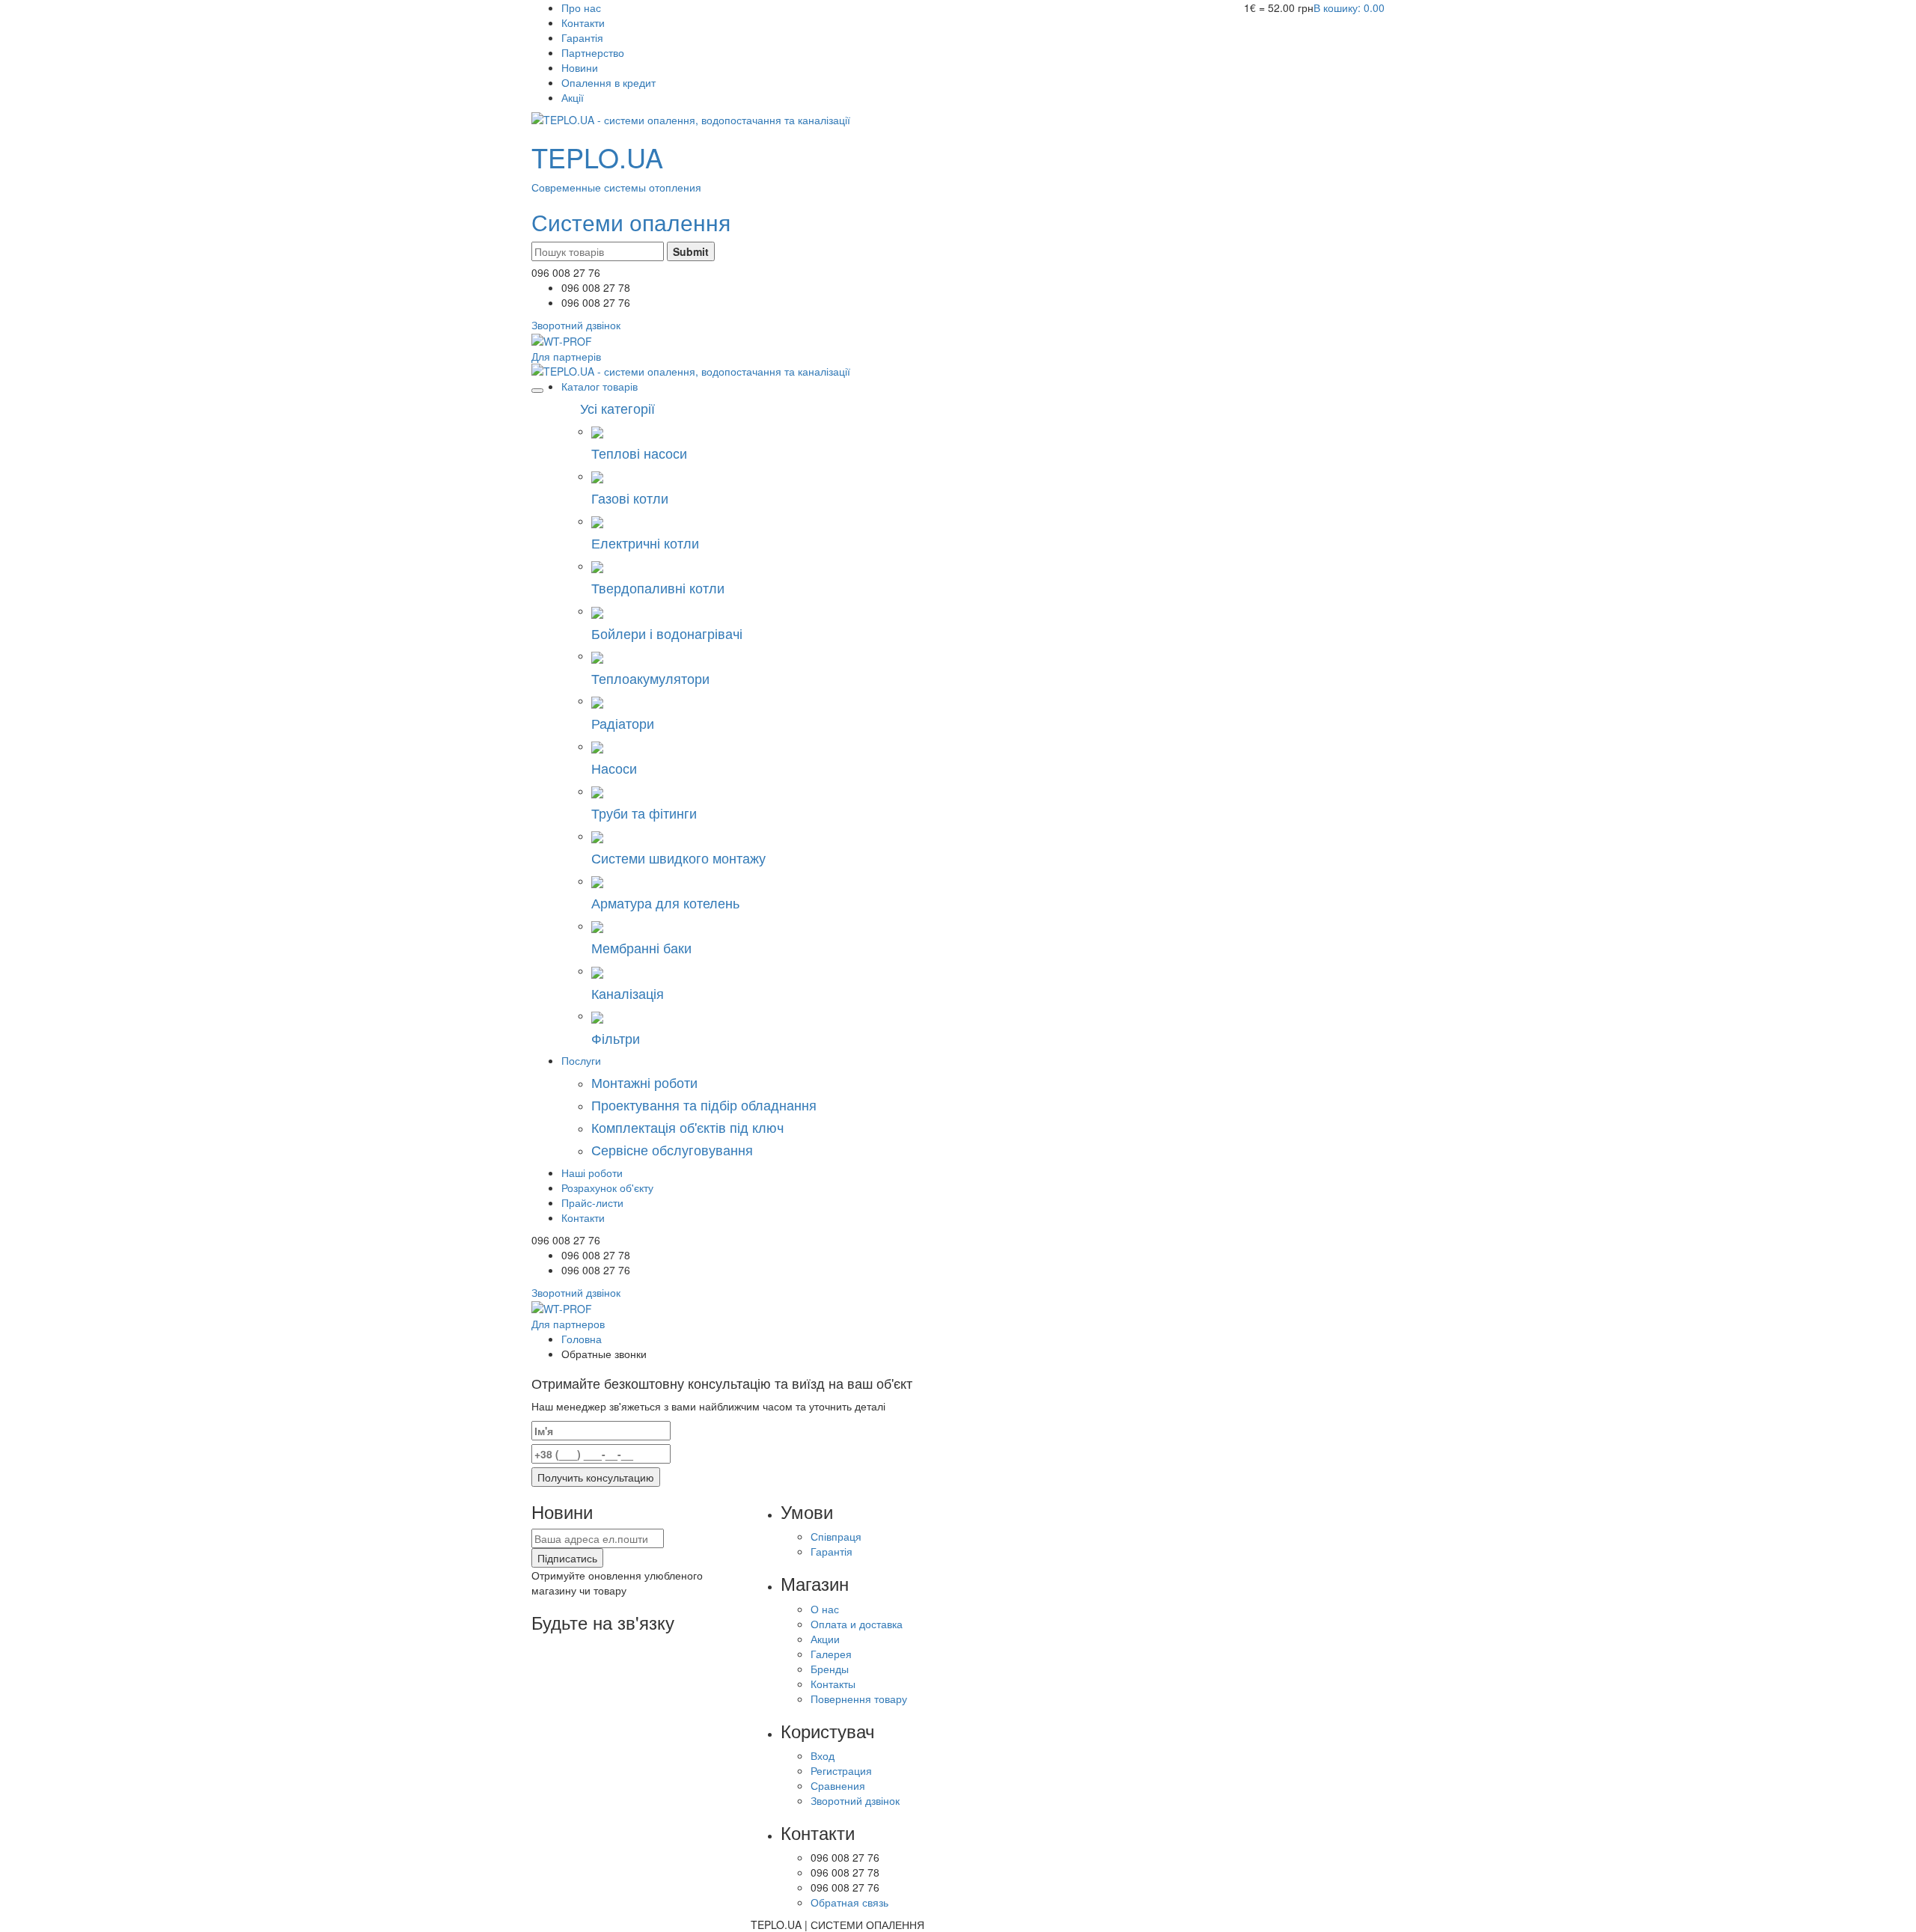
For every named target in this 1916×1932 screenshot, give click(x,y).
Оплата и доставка (857, 1624)
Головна (582, 1339)
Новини (580, 67)
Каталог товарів (599, 386)
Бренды (830, 1669)
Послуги (581, 1060)
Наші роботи (592, 1173)
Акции (825, 1639)
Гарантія (582, 37)
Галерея (831, 1654)
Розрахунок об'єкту (607, 1187)
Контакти (583, 22)
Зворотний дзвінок (855, 1800)
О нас (825, 1609)
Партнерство (593, 52)
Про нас (581, 7)
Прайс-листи (592, 1202)
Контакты (833, 1684)
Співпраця (836, 1536)
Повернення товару (859, 1699)
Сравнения (838, 1785)
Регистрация (841, 1770)
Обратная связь (849, 1902)
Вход (823, 1755)
